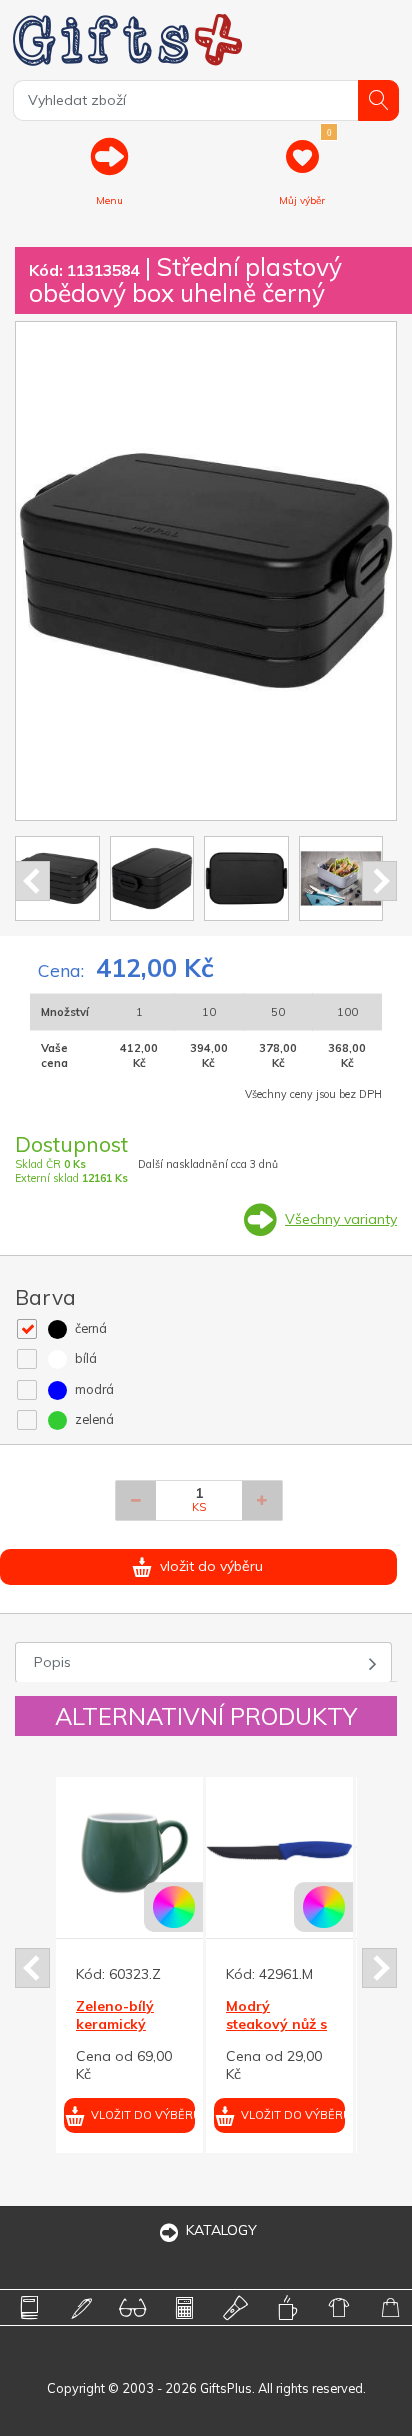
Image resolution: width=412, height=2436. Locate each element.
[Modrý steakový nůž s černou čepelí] (233, 1850)
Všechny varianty (341, 1219)
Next (379, 881)
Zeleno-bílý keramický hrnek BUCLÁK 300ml (80, 2033)
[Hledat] (378, 100)
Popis (52, 1662)
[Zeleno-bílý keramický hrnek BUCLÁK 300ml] (83, 1850)
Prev (32, 881)
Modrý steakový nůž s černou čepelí (230, 2024)
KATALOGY (221, 2230)
